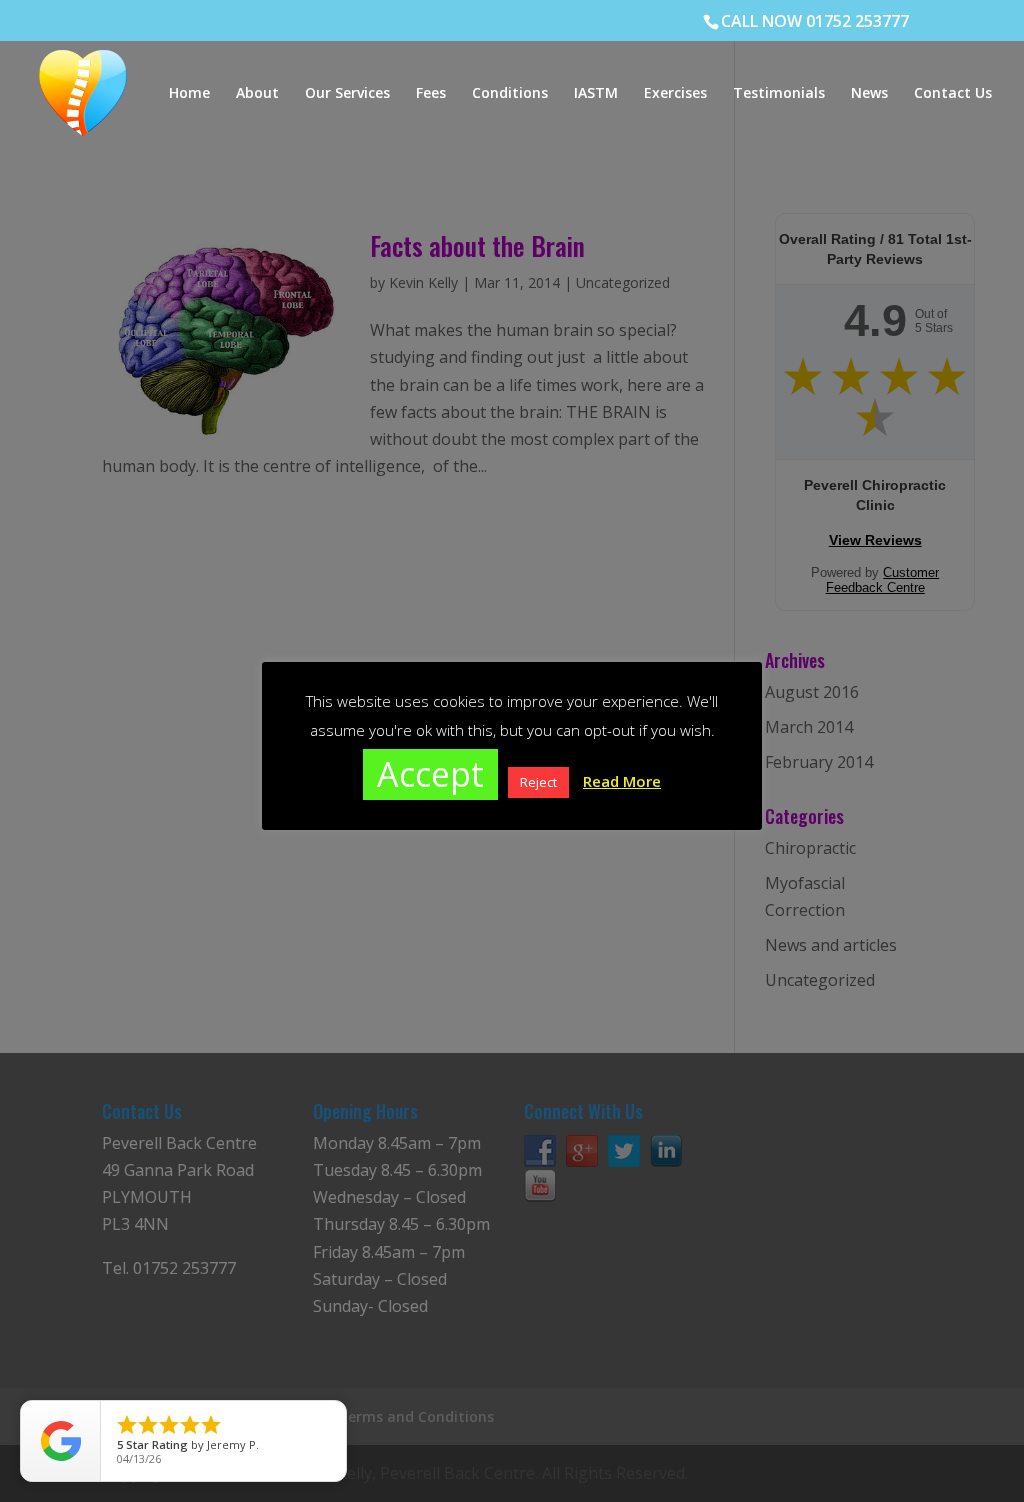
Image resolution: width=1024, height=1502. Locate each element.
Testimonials (779, 94)
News (869, 94)
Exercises (675, 94)
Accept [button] (430, 774)
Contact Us (953, 94)
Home (189, 94)
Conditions (510, 94)
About (257, 94)
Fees (431, 94)
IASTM (596, 94)
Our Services (347, 94)
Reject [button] (538, 782)
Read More (622, 781)
